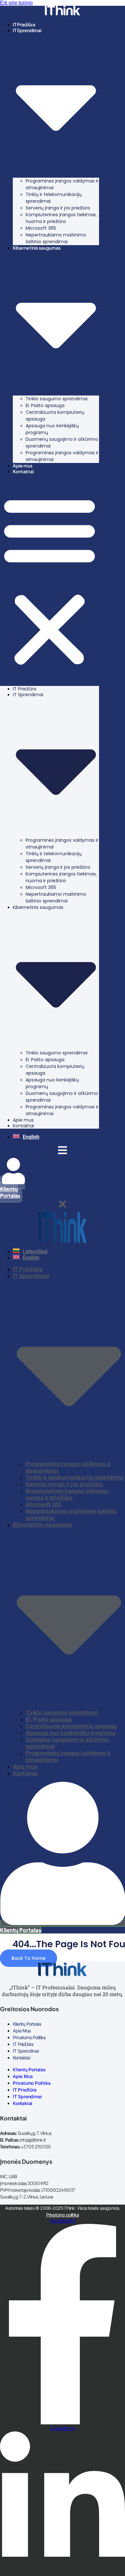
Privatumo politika (63, 2215)
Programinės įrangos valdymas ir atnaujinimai (62, 184)
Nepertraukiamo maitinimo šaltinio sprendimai (56, 238)
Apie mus (23, 466)
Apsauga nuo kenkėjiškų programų (52, 429)
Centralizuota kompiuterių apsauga (55, 416)
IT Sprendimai (26, 2051)
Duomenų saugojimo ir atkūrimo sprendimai (62, 443)
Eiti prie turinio (16, 3)
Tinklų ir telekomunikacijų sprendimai (54, 198)
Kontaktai (23, 471)
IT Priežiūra (24, 24)
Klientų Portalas (27, 2024)
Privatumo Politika (29, 2037)
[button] (50, 580)
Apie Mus (22, 2031)
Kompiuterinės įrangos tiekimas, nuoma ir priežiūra (61, 218)
